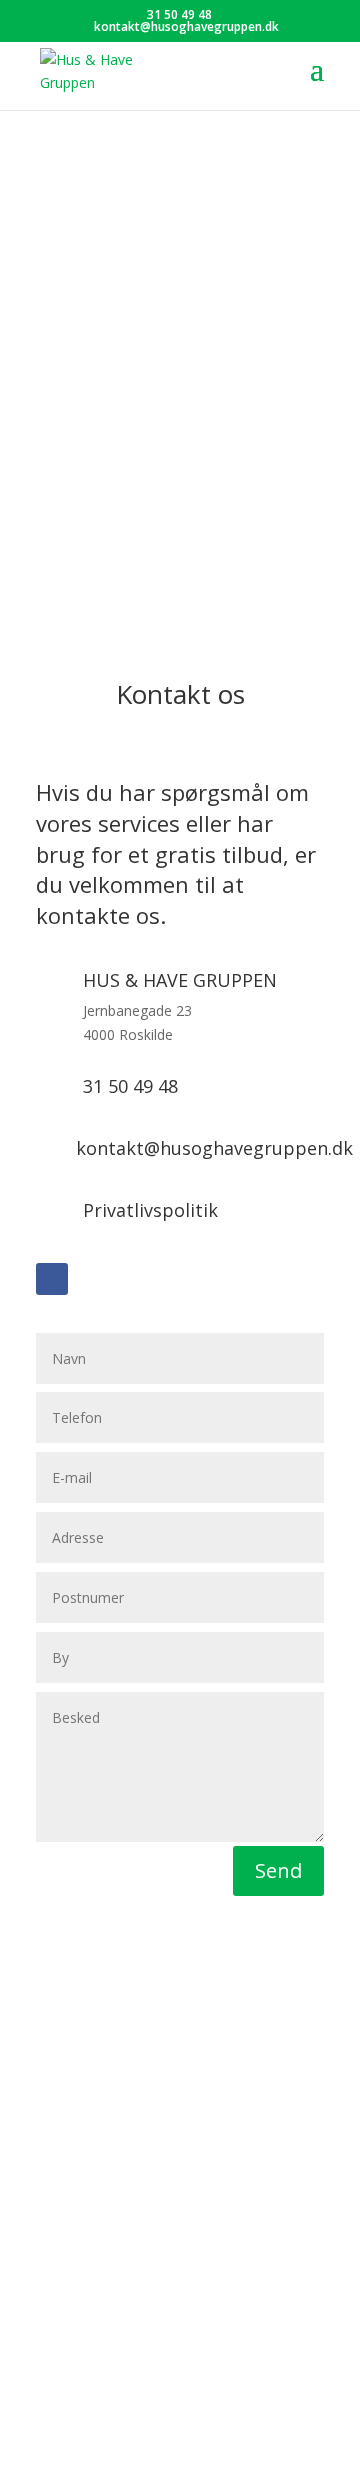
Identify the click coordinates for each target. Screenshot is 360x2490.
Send (278, 1870)
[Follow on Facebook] (52, 1279)
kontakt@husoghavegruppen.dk (214, 1148)
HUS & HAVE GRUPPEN (180, 980)
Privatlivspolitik (150, 1210)
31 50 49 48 (179, 14)
